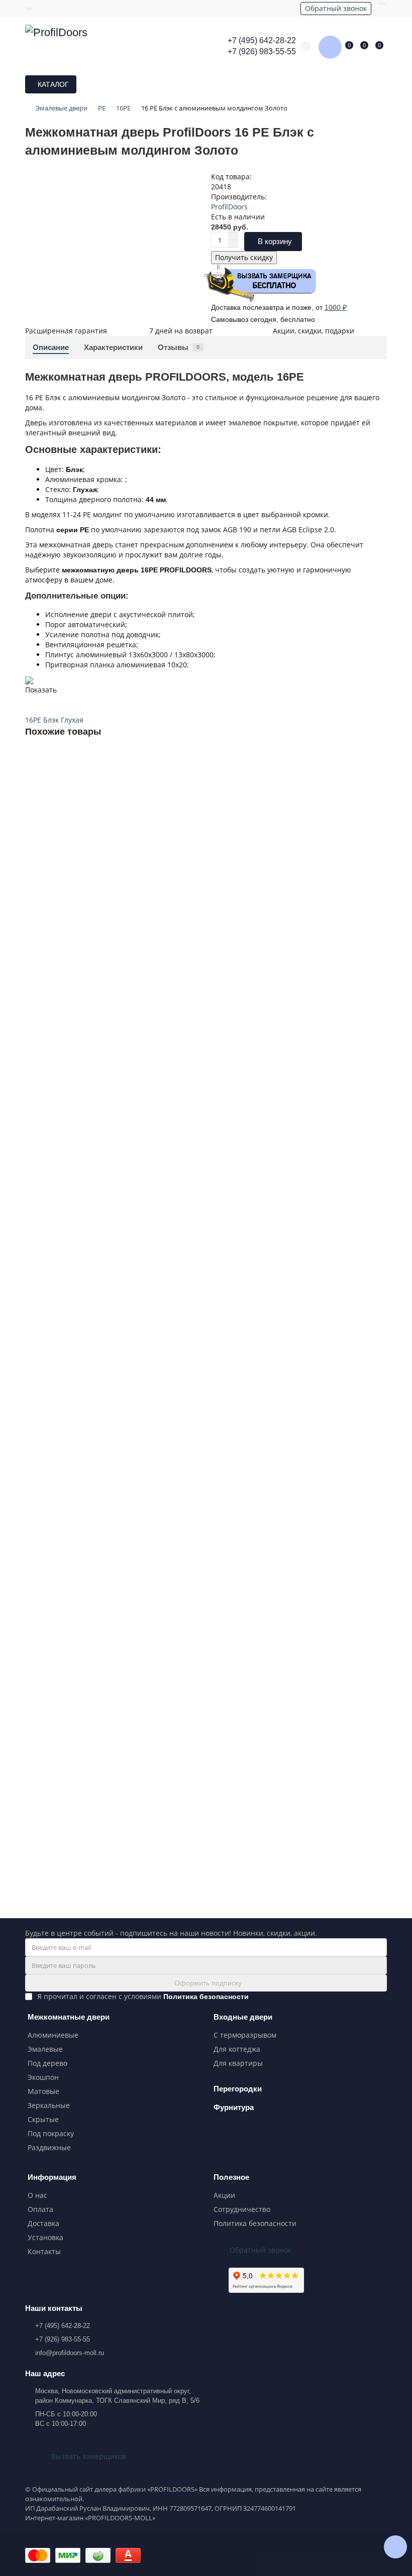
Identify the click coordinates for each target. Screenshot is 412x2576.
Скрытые (43, 2119)
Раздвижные (49, 2147)
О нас (37, 2195)
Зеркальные (49, 2105)
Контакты (44, 2251)
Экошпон (43, 2077)
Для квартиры (238, 2063)
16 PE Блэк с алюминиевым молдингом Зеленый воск (117, 882)
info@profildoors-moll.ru (70, 2353)
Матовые (43, 2091)
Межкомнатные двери (69, 2017)
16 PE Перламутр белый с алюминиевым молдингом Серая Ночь (136, 1806)
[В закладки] (379, 758)
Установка (45, 2237)
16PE (123, 108)
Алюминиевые (53, 2035)
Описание (51, 347)
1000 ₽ (336, 307)
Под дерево (47, 2063)
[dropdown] (29, 9)
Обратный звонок (336, 8)
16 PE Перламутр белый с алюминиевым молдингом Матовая (131, 1344)
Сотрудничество (242, 2209)
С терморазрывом (245, 2035)
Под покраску (51, 2133)
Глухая (72, 720)
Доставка (43, 2223)
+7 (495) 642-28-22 (262, 40)
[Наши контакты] (395, 2547)
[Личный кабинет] (383, 4)
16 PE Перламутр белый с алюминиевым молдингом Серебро (131, 1575)
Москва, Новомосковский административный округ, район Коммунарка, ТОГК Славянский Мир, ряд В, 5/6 (117, 2396)
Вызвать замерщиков (89, 2456)
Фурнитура (234, 2107)
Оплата (40, 2209)
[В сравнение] (379, 777)
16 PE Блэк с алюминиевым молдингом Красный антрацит (125, 1113)
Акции (224, 2195)
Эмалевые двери (62, 108)
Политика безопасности (255, 2223)
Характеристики (113, 347)
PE (102, 108)
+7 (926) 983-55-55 (262, 51)
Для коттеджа (237, 2049)
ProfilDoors (229, 207)
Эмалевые (45, 2049)
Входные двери (243, 2017)
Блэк (51, 720)
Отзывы (179, 347)
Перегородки (238, 2089)
